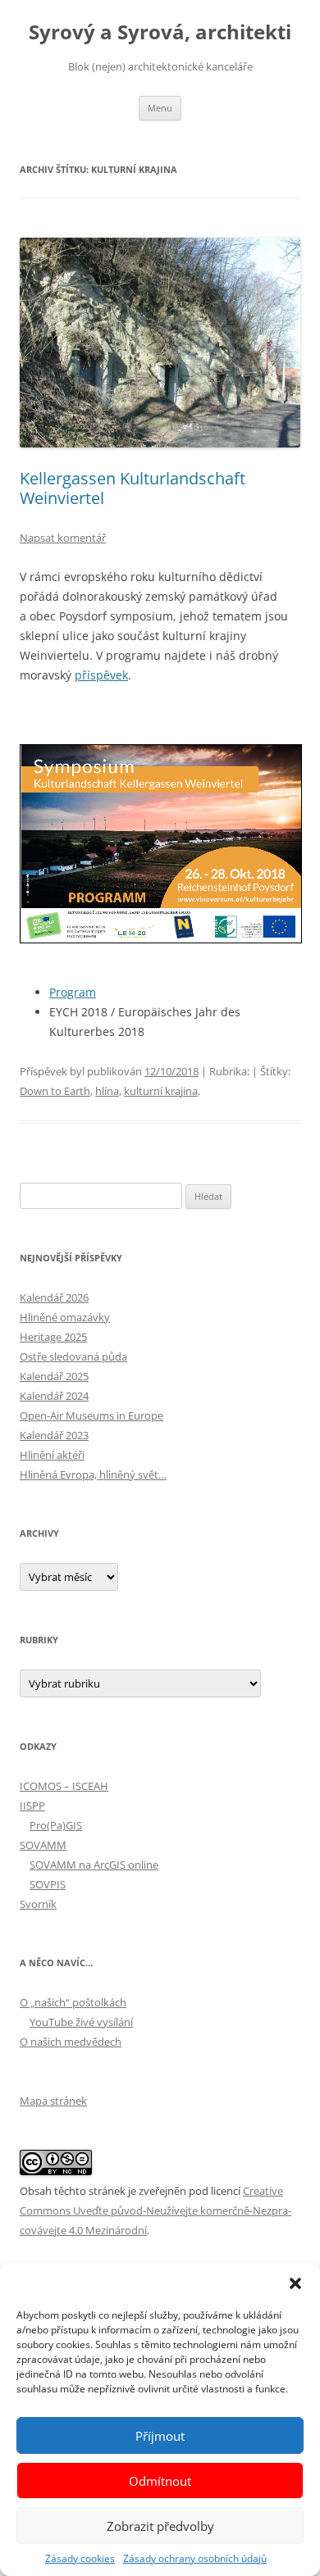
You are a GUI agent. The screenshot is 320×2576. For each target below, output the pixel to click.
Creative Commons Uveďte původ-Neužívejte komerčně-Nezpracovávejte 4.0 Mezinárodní (155, 2210)
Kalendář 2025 (54, 1376)
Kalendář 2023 (54, 1435)
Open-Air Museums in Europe (91, 1415)
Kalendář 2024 (54, 1396)
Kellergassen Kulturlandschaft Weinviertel (133, 488)
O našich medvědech (71, 2042)
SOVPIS (48, 1884)
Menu (160, 108)
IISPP (32, 1806)
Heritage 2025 (53, 1337)
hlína (107, 1091)
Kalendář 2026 (54, 1297)
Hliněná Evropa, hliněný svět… (93, 1474)
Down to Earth (55, 1091)
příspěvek (101, 675)
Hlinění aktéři (52, 1455)
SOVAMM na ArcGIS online (94, 1865)
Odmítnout (160, 2481)
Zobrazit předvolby (160, 2526)
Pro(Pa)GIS (56, 1825)
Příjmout (160, 2436)
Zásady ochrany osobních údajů (195, 2558)
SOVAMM (43, 1845)
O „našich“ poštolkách (73, 2002)
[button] (295, 2283)
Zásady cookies (80, 2558)
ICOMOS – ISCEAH (64, 1786)
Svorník (38, 1904)
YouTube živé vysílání (81, 2022)
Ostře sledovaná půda (73, 1356)
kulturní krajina (161, 1091)
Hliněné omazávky (65, 1317)
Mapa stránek (53, 2101)
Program (73, 992)
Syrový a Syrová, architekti (160, 32)
